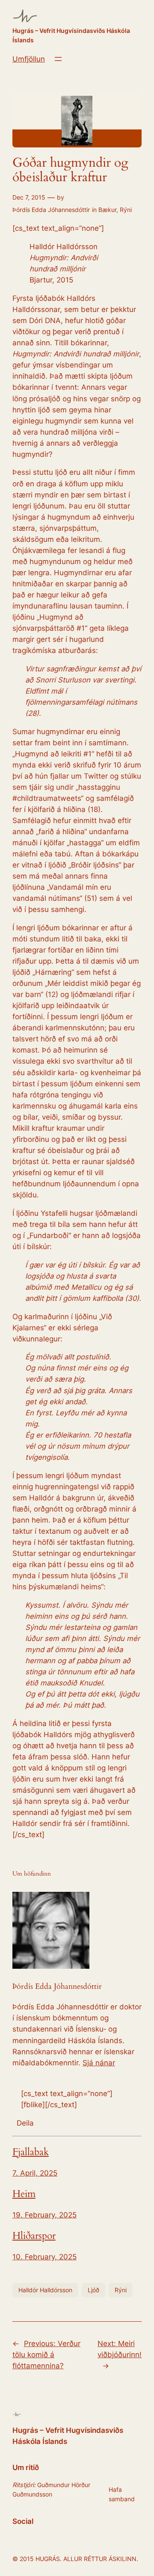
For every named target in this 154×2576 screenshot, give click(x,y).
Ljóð (93, 2290)
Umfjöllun (29, 59)
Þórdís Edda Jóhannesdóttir (51, 210)
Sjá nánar (99, 2063)
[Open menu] (58, 59)
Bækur (107, 210)
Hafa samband (122, 2494)
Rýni (126, 210)
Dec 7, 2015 (29, 197)
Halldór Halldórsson (45, 2290)
